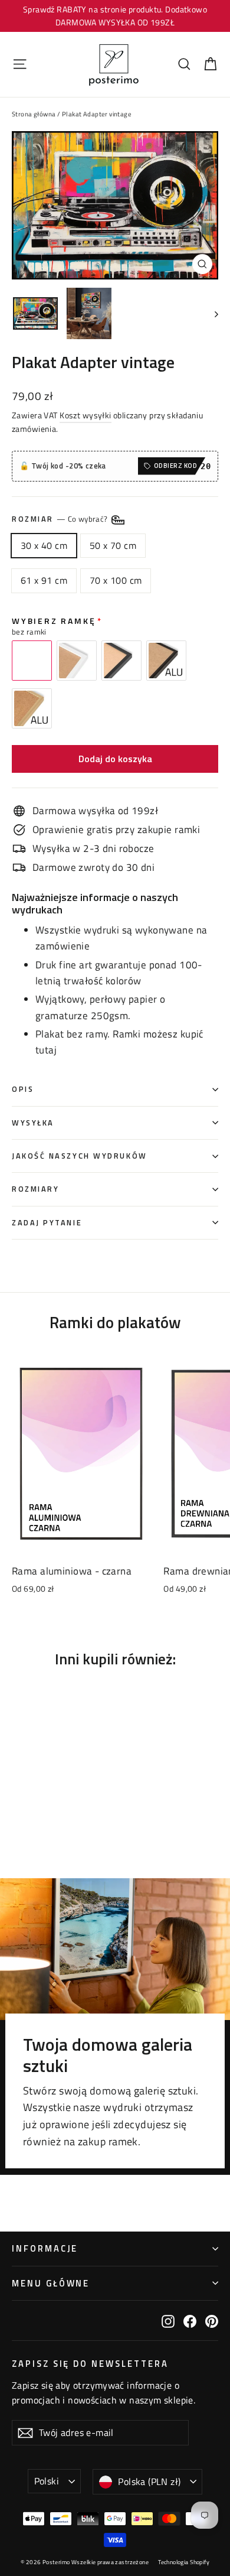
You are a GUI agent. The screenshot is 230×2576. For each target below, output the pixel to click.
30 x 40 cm (44, 545)
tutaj (46, 1050)
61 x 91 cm (44, 580)
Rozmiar (61, 519)
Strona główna (34, 114)
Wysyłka (33, 1123)
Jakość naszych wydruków (80, 1156)
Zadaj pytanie (47, 1223)
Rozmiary (35, 1189)
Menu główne (51, 2283)
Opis (23, 1089)
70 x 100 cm (116, 580)
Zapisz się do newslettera (90, 2363)
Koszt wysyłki (86, 415)
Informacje (45, 2248)
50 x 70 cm (113, 545)
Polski (47, 2481)
